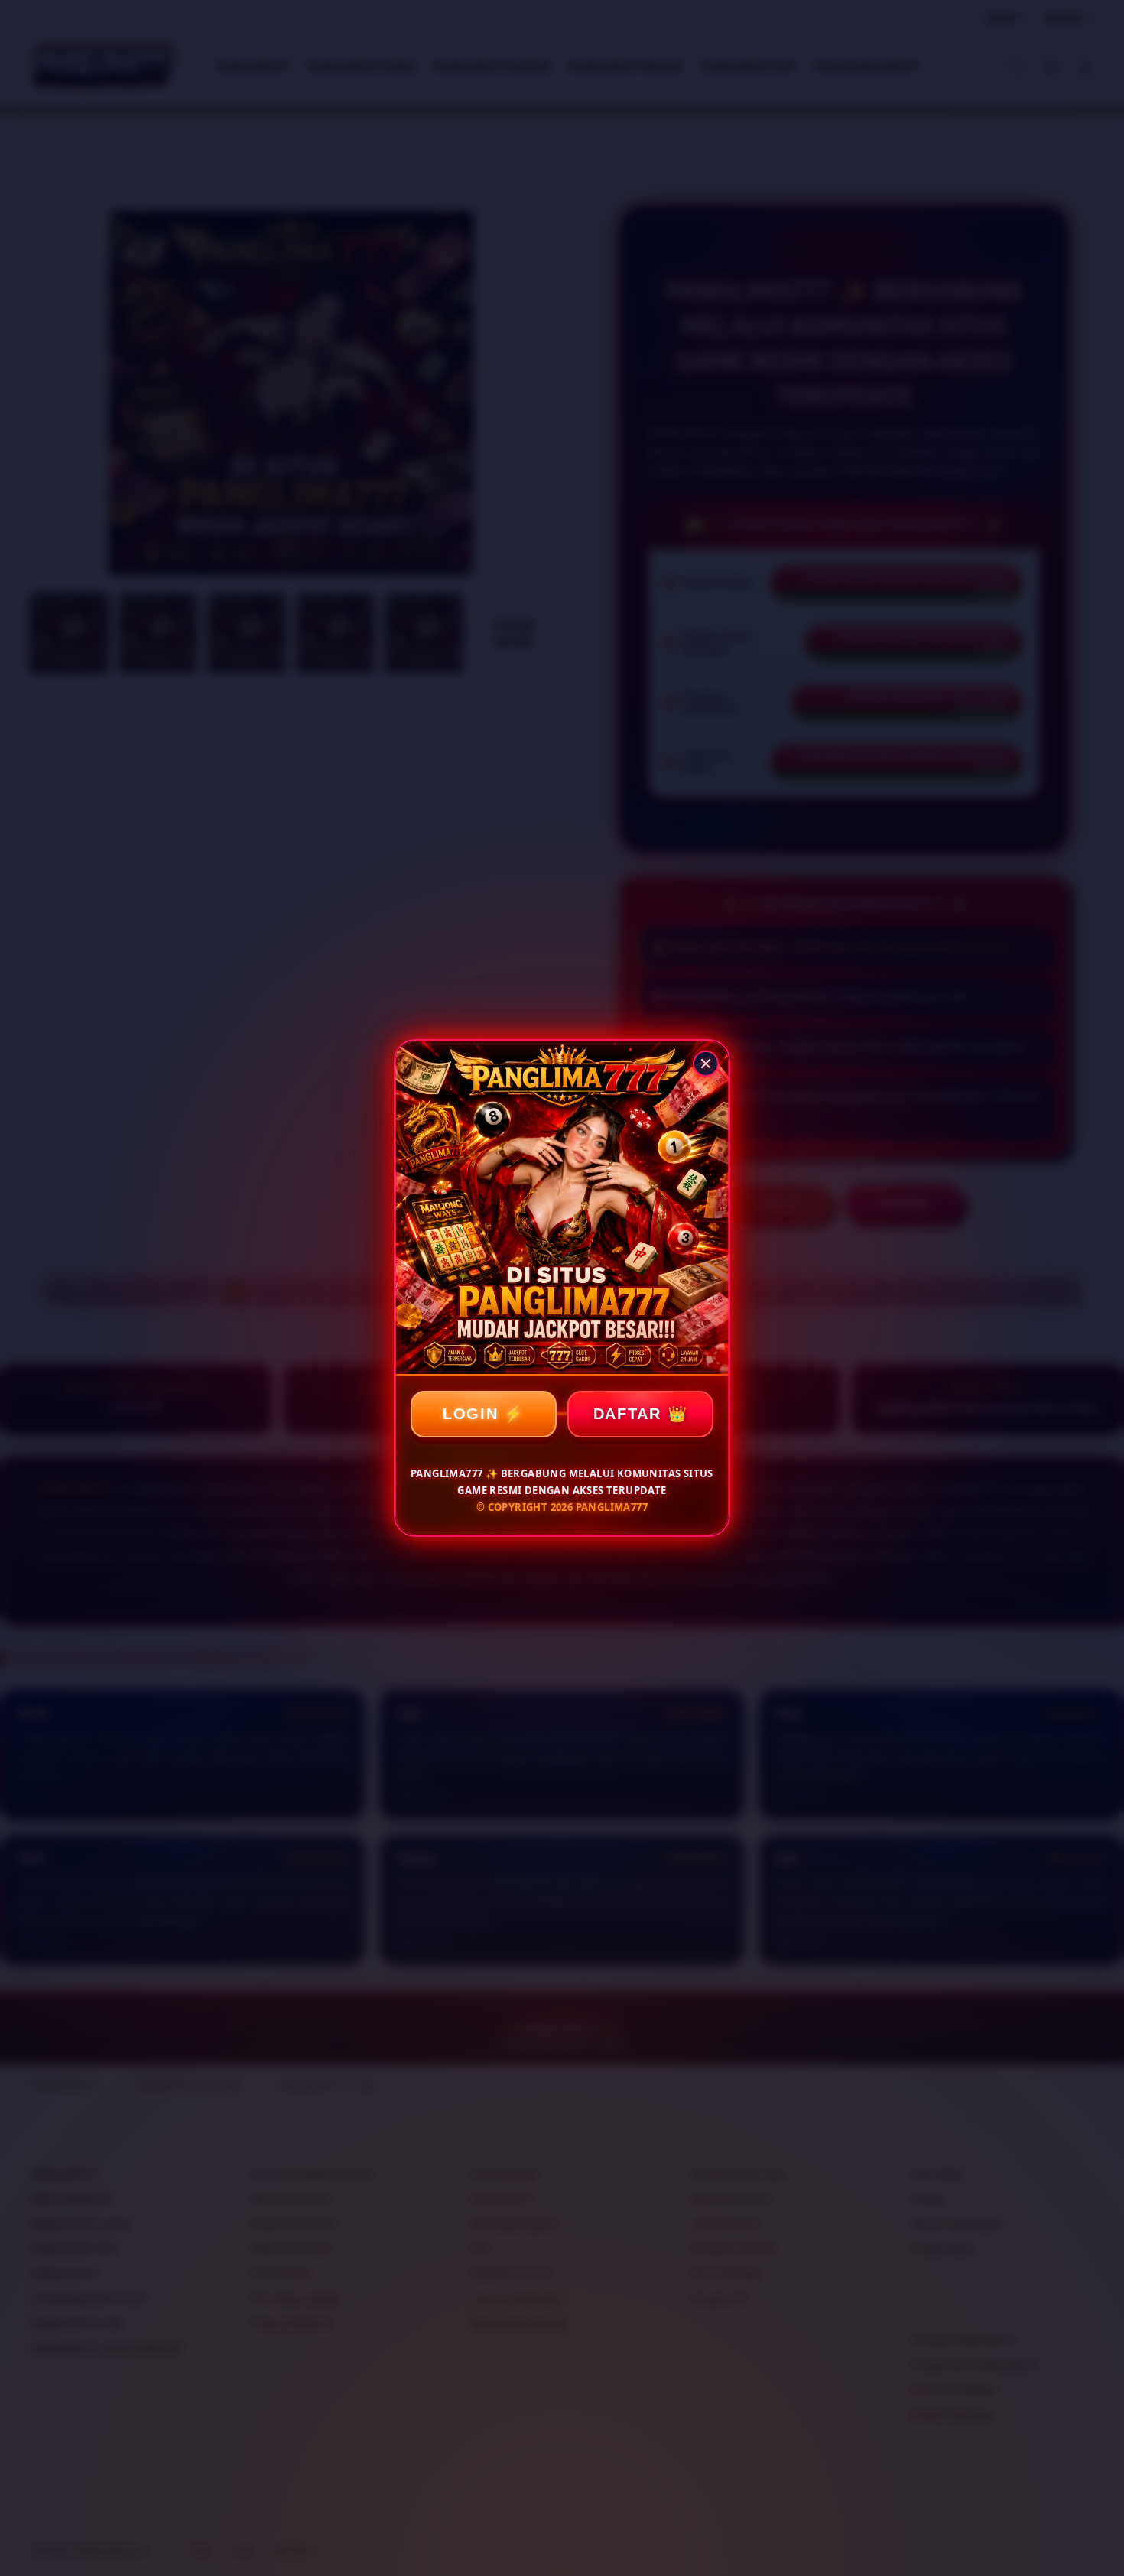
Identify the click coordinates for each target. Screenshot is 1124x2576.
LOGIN (471, 1414)
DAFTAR (627, 1414)
